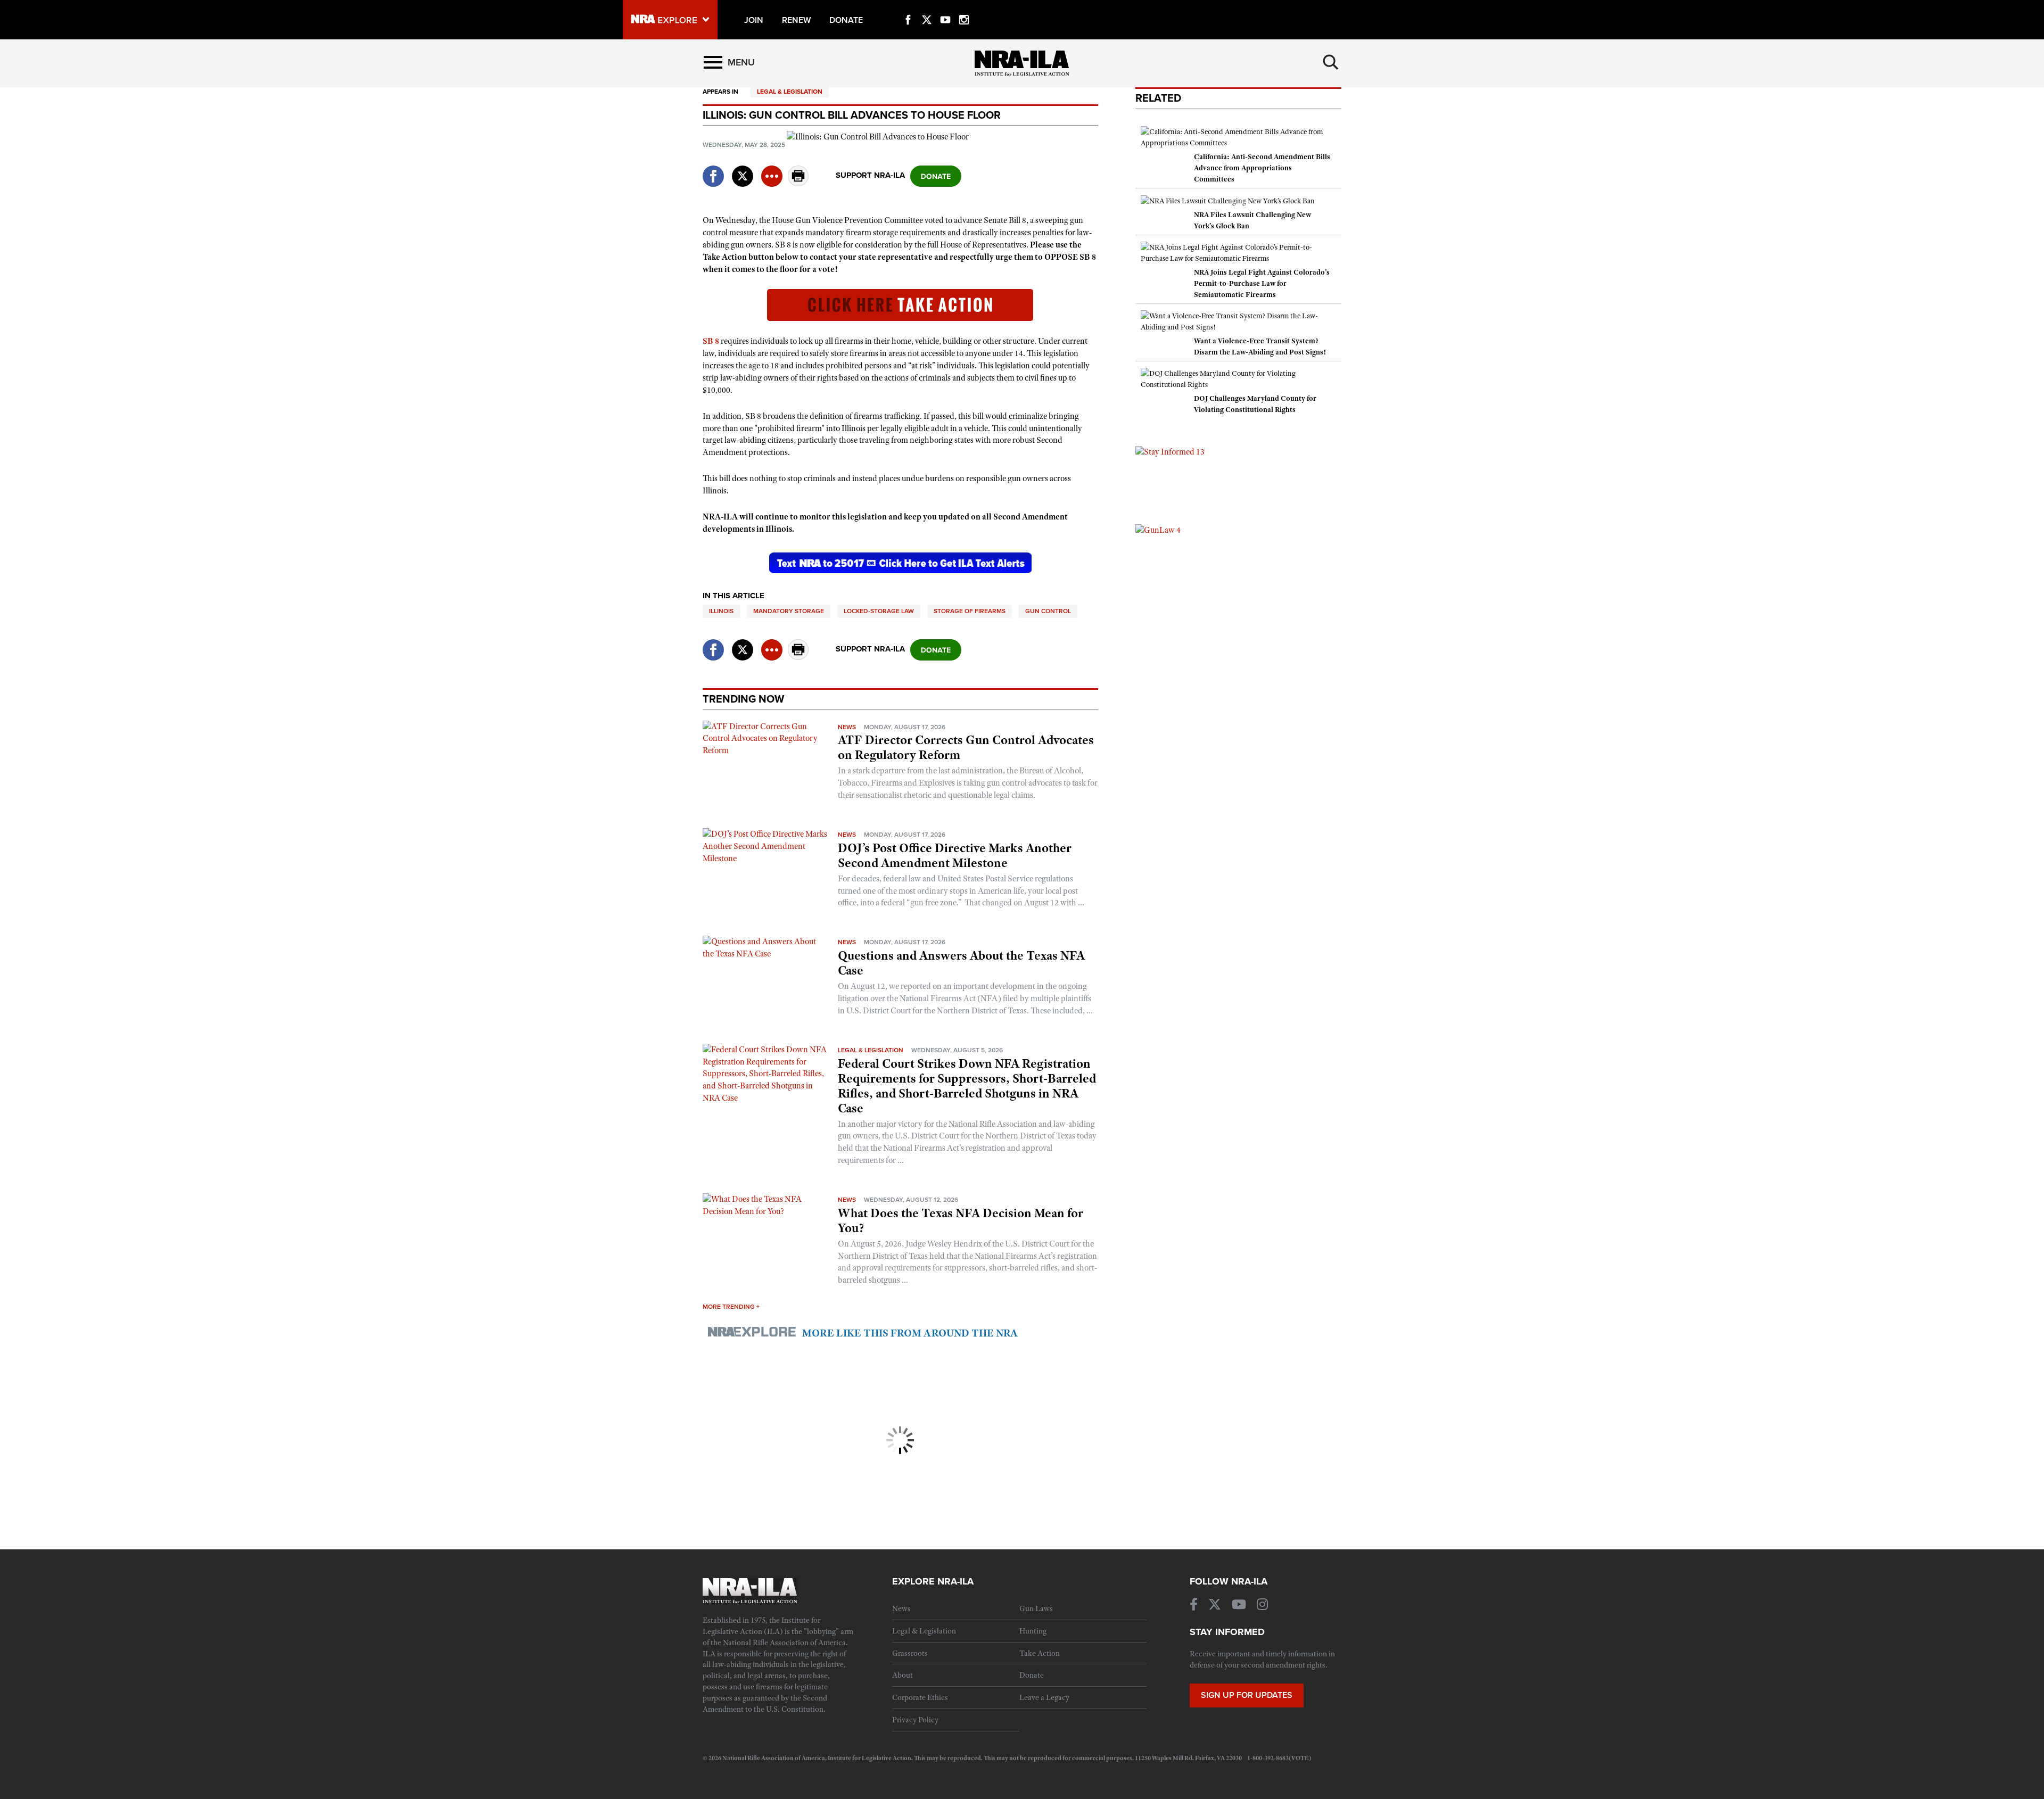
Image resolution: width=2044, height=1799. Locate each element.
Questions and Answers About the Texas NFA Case (961, 963)
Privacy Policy (915, 1720)
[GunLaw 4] (1158, 530)
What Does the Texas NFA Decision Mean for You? (961, 1220)
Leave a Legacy (1044, 1697)
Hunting (1033, 1631)
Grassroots (910, 1653)
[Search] (1331, 62)
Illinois (721, 611)
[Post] (743, 170)
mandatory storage (789, 611)
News (847, 727)
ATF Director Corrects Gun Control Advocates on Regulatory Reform (966, 747)
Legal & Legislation (790, 92)
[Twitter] (927, 7)
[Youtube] (945, 7)
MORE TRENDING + (731, 1307)
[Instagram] (964, 7)
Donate (1032, 1675)
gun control (1048, 611)
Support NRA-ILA (870, 175)
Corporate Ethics (920, 1697)
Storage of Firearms (970, 611)
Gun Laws (1036, 1608)
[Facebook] (908, 7)
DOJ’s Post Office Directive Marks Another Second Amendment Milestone (955, 855)
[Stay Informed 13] (1170, 451)
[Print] (798, 183)
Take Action (1040, 1653)
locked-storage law (879, 611)
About (903, 1675)
